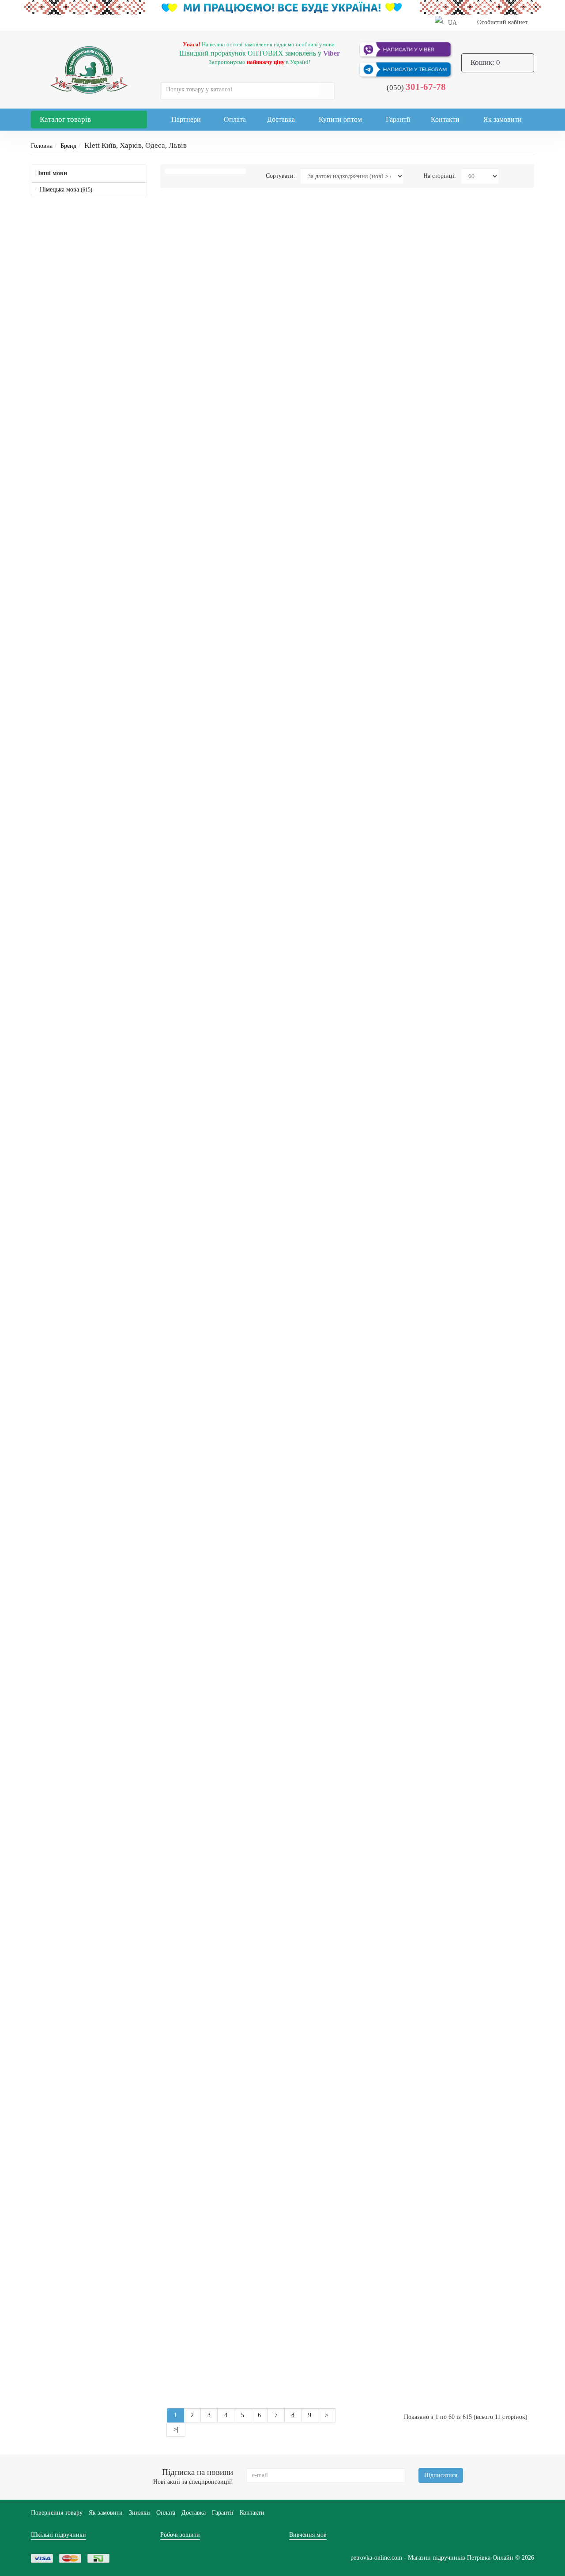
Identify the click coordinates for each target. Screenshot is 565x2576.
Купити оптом (340, 119)
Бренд (68, 146)
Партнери (186, 119)
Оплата (235, 119)
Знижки (139, 2513)
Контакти (445, 119)
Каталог (65, 119)
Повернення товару (57, 2513)
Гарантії (398, 119)
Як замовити (503, 119)
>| (176, 2429)
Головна (42, 146)
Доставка (281, 119)
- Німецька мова (64, 190)
